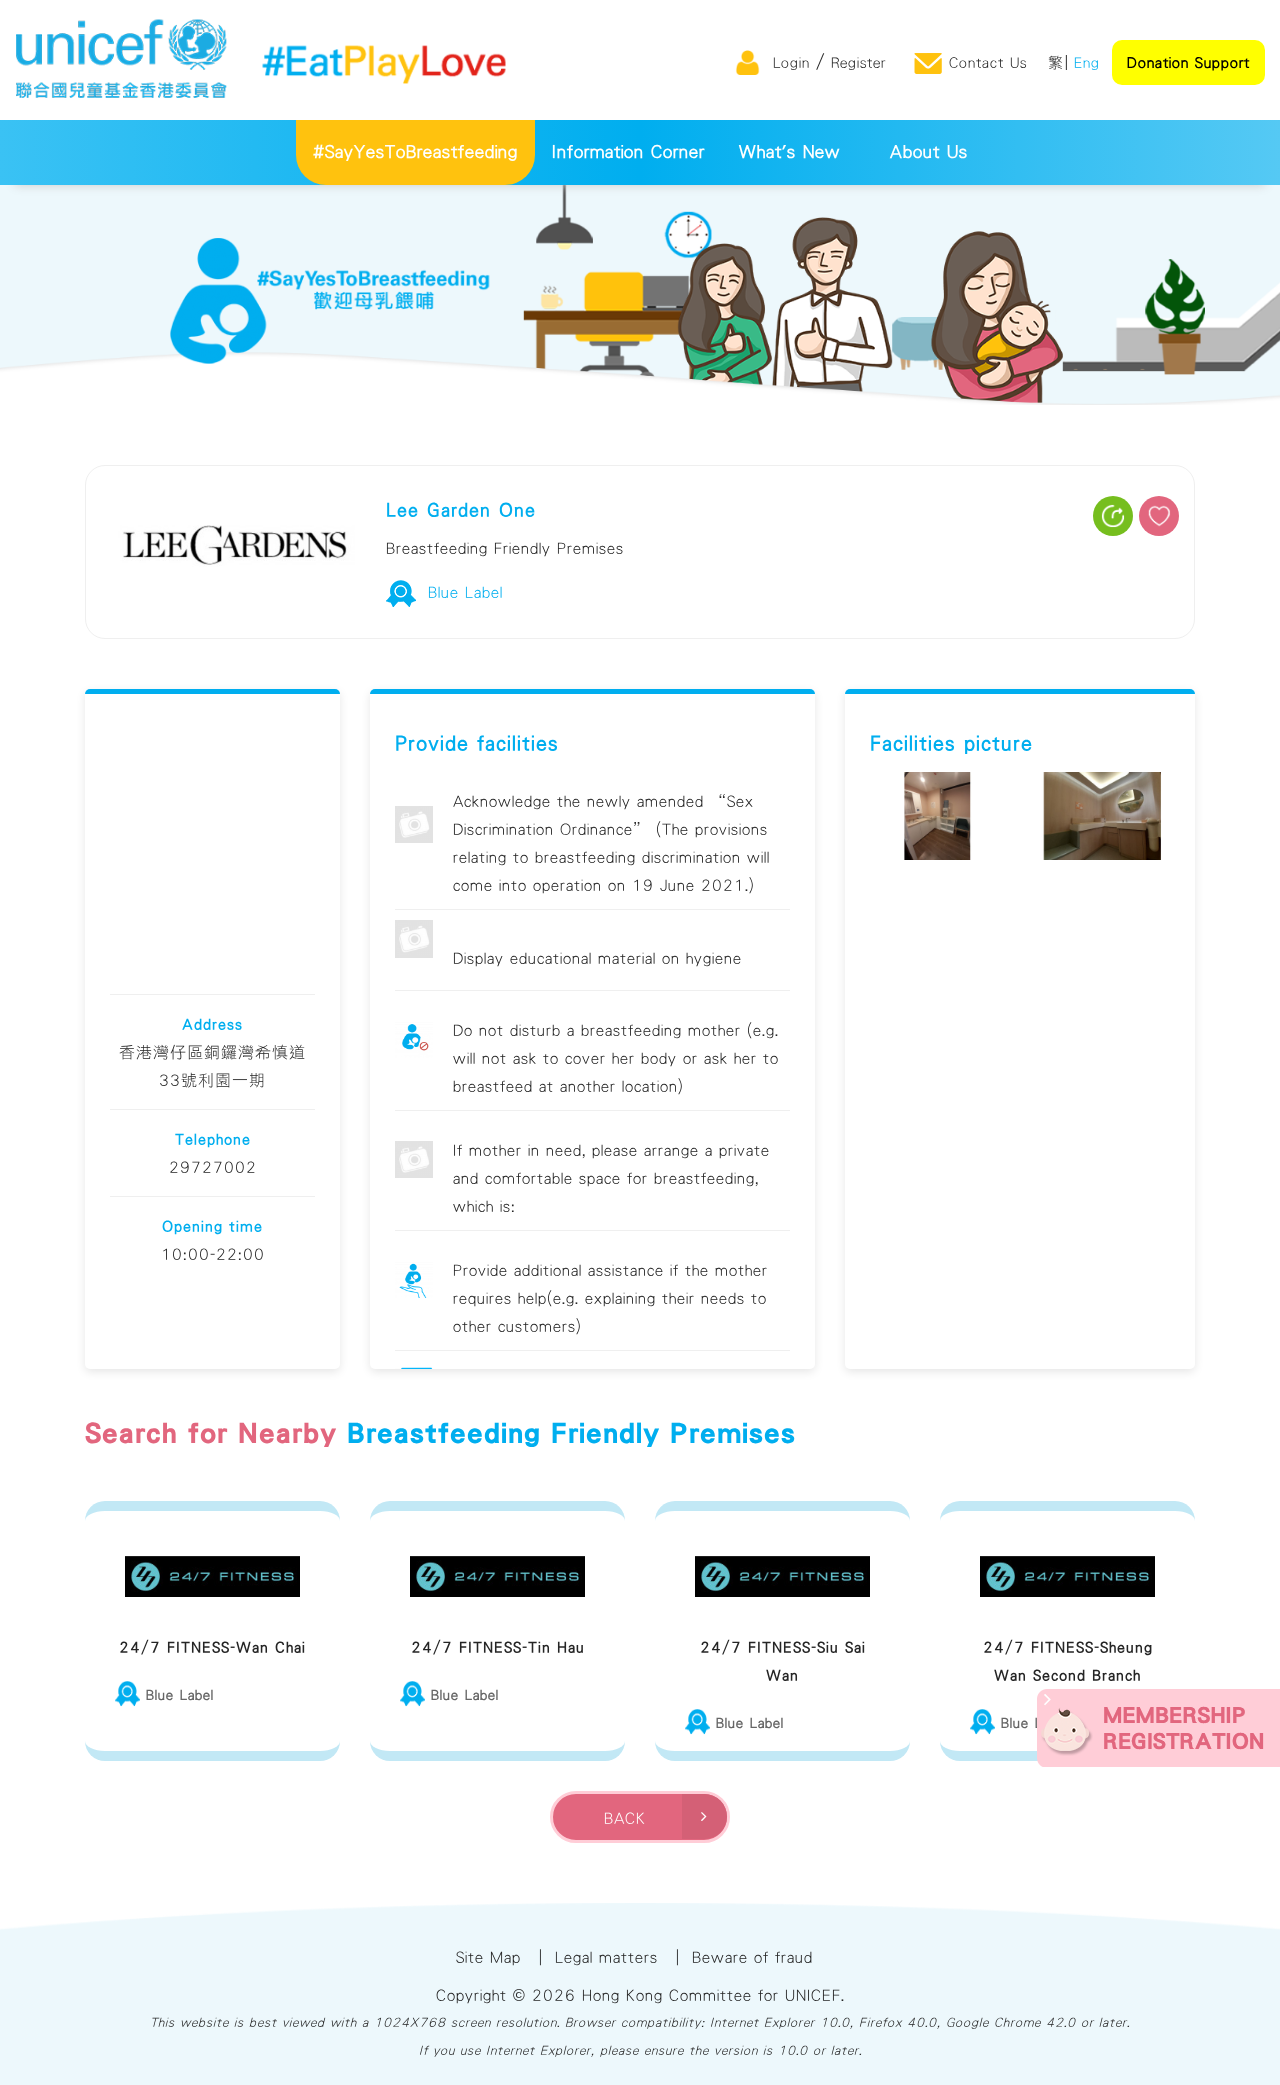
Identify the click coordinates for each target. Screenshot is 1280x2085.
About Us (929, 152)
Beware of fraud (752, 1957)
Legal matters (606, 1957)
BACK (631, 1818)
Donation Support (1188, 62)
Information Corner (628, 152)
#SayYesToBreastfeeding (415, 152)
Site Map (488, 1957)
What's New (789, 152)
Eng (1087, 62)
